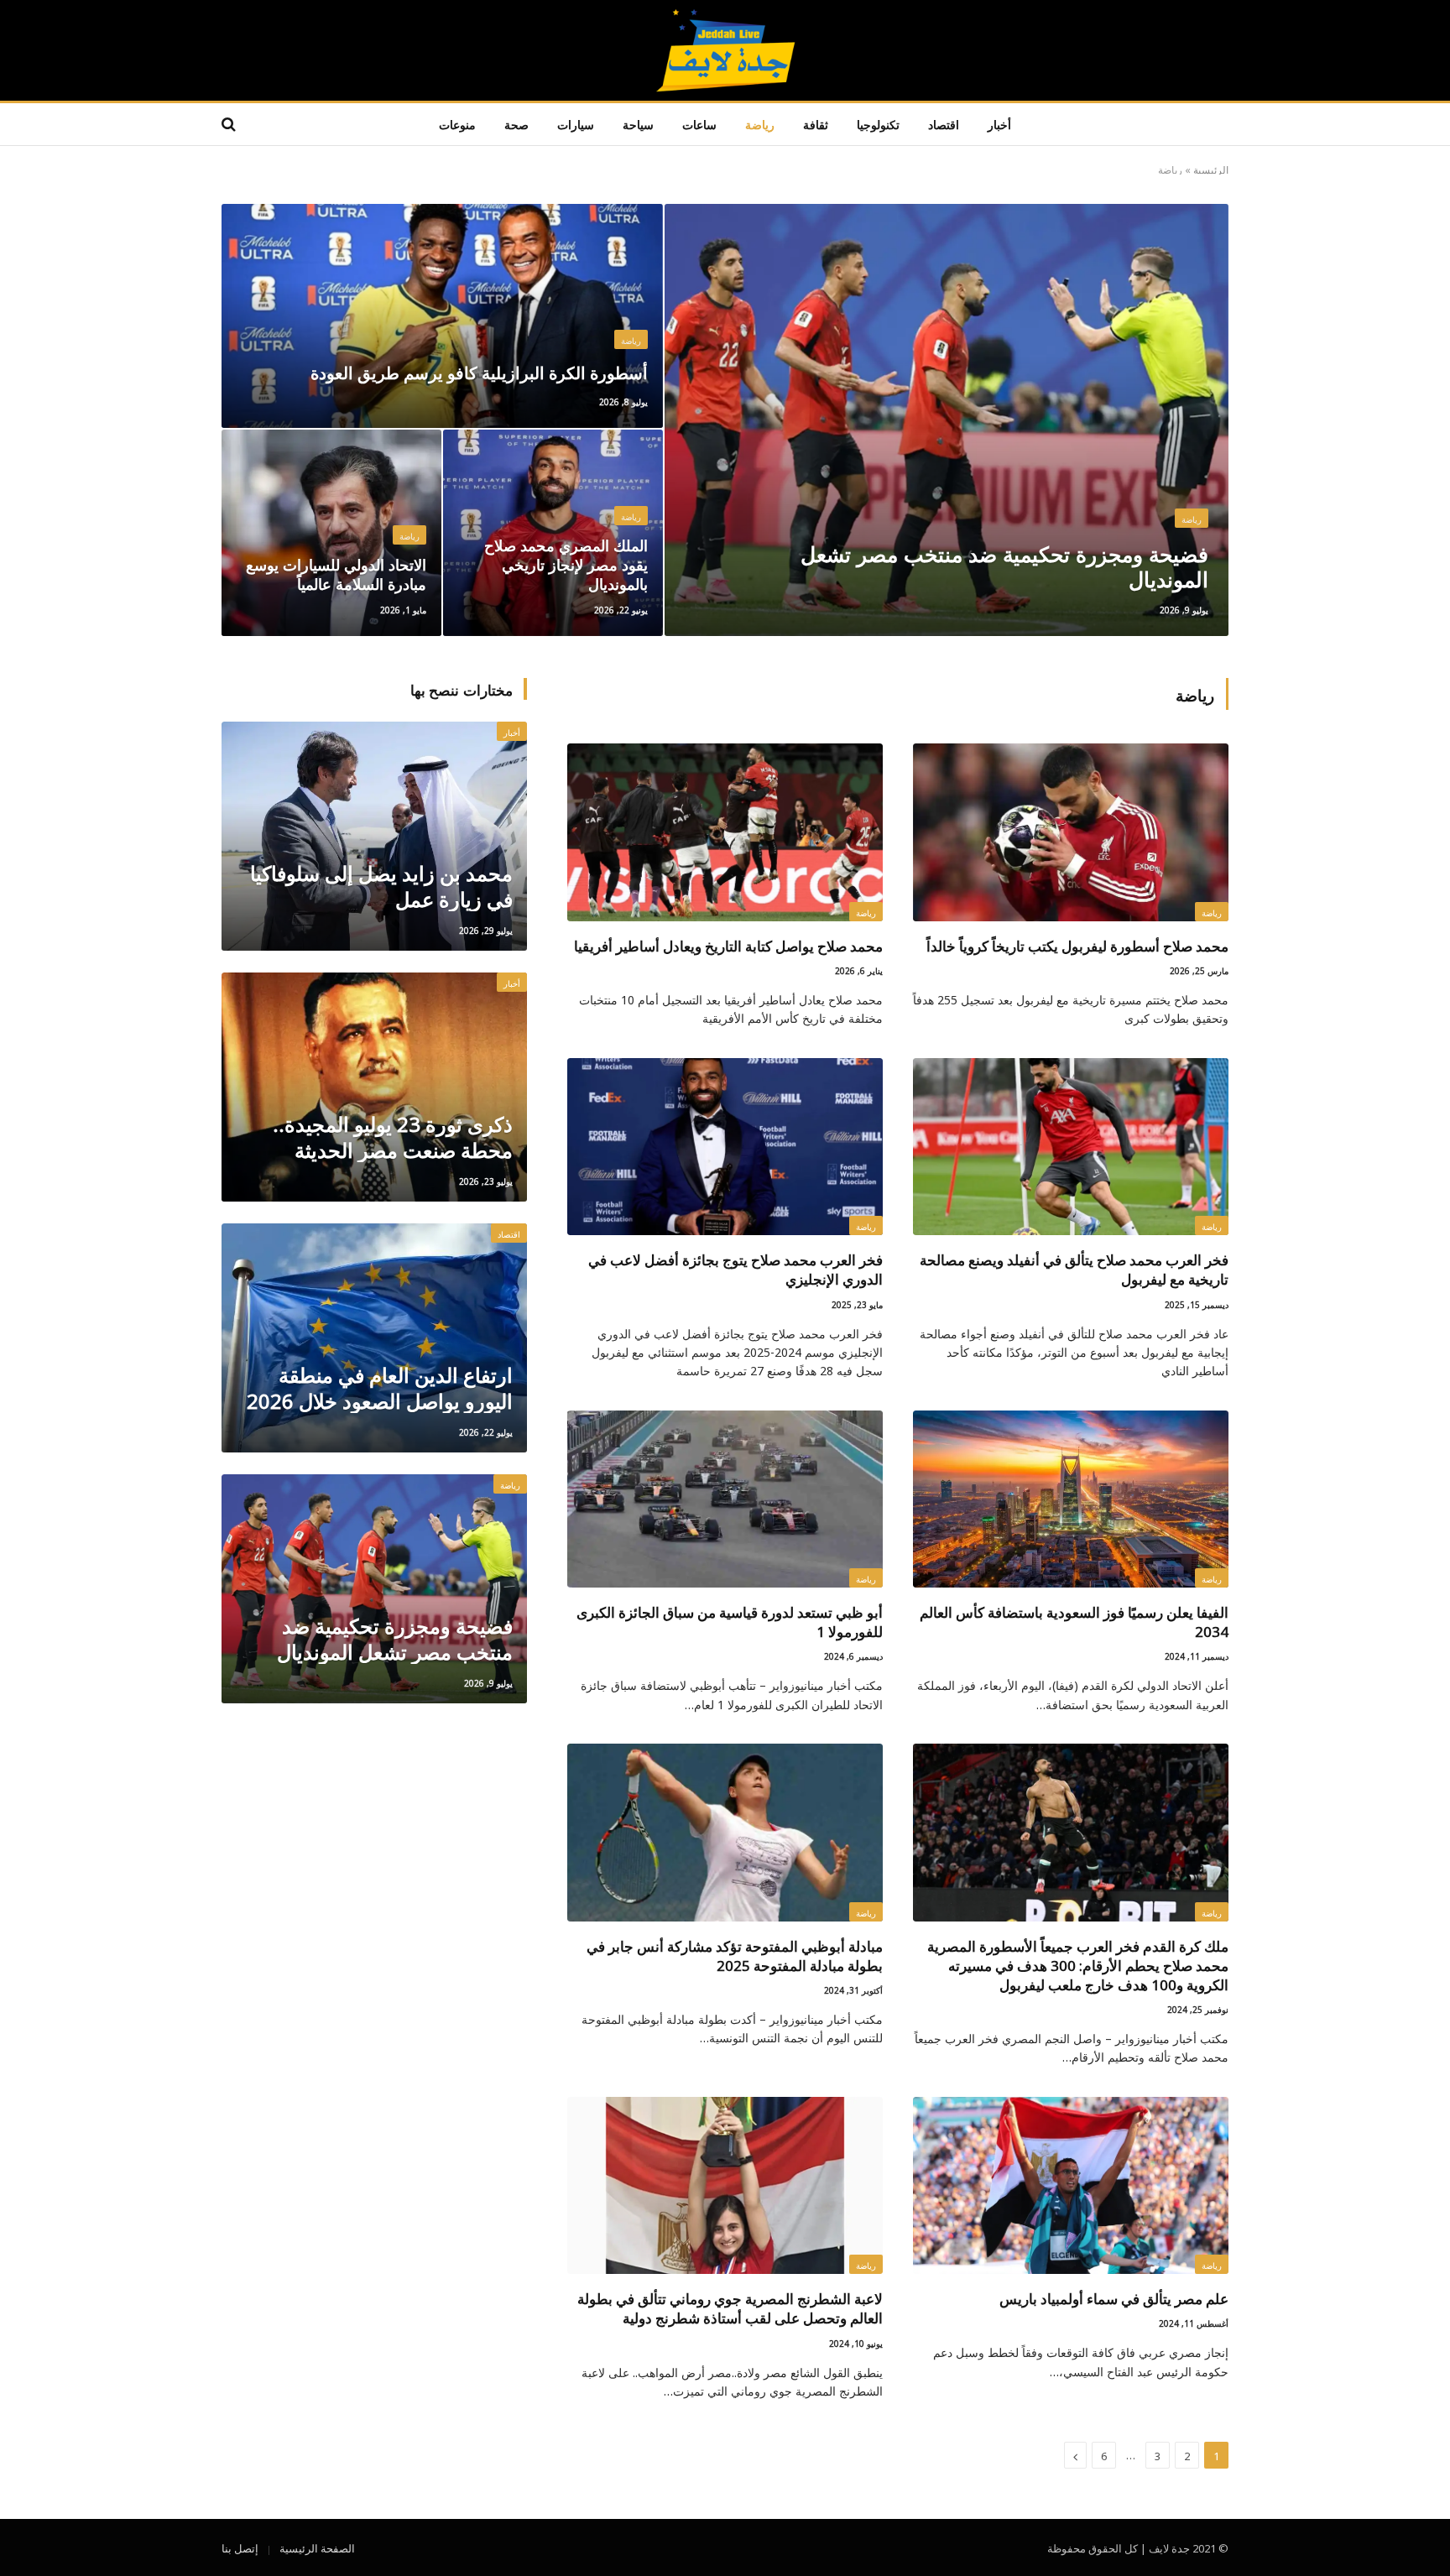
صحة (516, 124)
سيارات (576, 124)
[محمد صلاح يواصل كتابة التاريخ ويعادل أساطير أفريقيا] (725, 832)
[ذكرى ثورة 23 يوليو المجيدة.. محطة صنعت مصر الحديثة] (374, 1087)
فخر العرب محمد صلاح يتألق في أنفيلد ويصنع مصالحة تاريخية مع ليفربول (1074, 1268)
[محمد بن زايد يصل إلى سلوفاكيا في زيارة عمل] (374, 836)
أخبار (999, 124)
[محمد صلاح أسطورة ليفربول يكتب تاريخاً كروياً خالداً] (1071, 832)
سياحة (638, 124)
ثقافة (816, 124)
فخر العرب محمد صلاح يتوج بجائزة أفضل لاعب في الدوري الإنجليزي (735, 1268)
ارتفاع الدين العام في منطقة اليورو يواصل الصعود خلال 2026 (380, 1387)
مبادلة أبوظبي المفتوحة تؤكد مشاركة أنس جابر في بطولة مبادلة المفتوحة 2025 (735, 1954)
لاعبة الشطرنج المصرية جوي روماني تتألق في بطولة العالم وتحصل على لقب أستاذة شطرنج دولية (730, 2307)
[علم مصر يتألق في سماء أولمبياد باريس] (1071, 2186)
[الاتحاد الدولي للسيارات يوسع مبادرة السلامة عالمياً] (331, 533)
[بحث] (230, 125)
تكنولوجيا (878, 124)
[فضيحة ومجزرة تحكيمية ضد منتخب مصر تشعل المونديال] (947, 420)
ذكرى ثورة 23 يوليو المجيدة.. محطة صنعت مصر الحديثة (393, 1136)
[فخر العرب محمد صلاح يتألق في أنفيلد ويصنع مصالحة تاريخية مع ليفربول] (1071, 1147)
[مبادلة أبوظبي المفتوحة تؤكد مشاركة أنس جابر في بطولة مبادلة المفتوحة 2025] (725, 1833)
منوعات (457, 124)
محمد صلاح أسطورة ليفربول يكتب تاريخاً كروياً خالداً (1077, 944)
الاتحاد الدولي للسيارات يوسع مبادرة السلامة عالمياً (336, 573)
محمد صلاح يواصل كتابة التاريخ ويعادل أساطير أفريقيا (728, 944)
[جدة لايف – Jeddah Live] (725, 50)
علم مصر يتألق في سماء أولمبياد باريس (1114, 2297)
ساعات (699, 124)
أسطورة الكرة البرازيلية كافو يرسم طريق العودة (479, 372)
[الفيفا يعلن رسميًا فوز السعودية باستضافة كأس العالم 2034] (1071, 1499)
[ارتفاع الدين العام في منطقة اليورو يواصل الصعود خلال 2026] (374, 1338)
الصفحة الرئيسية (317, 2547)
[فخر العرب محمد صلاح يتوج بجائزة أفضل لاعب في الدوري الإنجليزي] (725, 1147)
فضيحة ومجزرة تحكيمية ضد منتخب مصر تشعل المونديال (1004, 565)
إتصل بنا (240, 2547)
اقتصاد (944, 124)
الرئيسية (1211, 169)
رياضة (760, 124)
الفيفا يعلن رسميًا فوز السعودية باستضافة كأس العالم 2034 (1074, 1620)
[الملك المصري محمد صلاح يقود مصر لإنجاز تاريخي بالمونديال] (553, 533)
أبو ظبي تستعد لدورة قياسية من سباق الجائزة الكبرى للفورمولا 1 (730, 1620)
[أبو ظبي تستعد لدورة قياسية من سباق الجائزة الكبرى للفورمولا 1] (725, 1499)
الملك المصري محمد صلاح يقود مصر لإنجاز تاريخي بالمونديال (566, 563)
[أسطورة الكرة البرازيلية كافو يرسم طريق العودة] (442, 316)
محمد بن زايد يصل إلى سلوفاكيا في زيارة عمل (381, 885)
